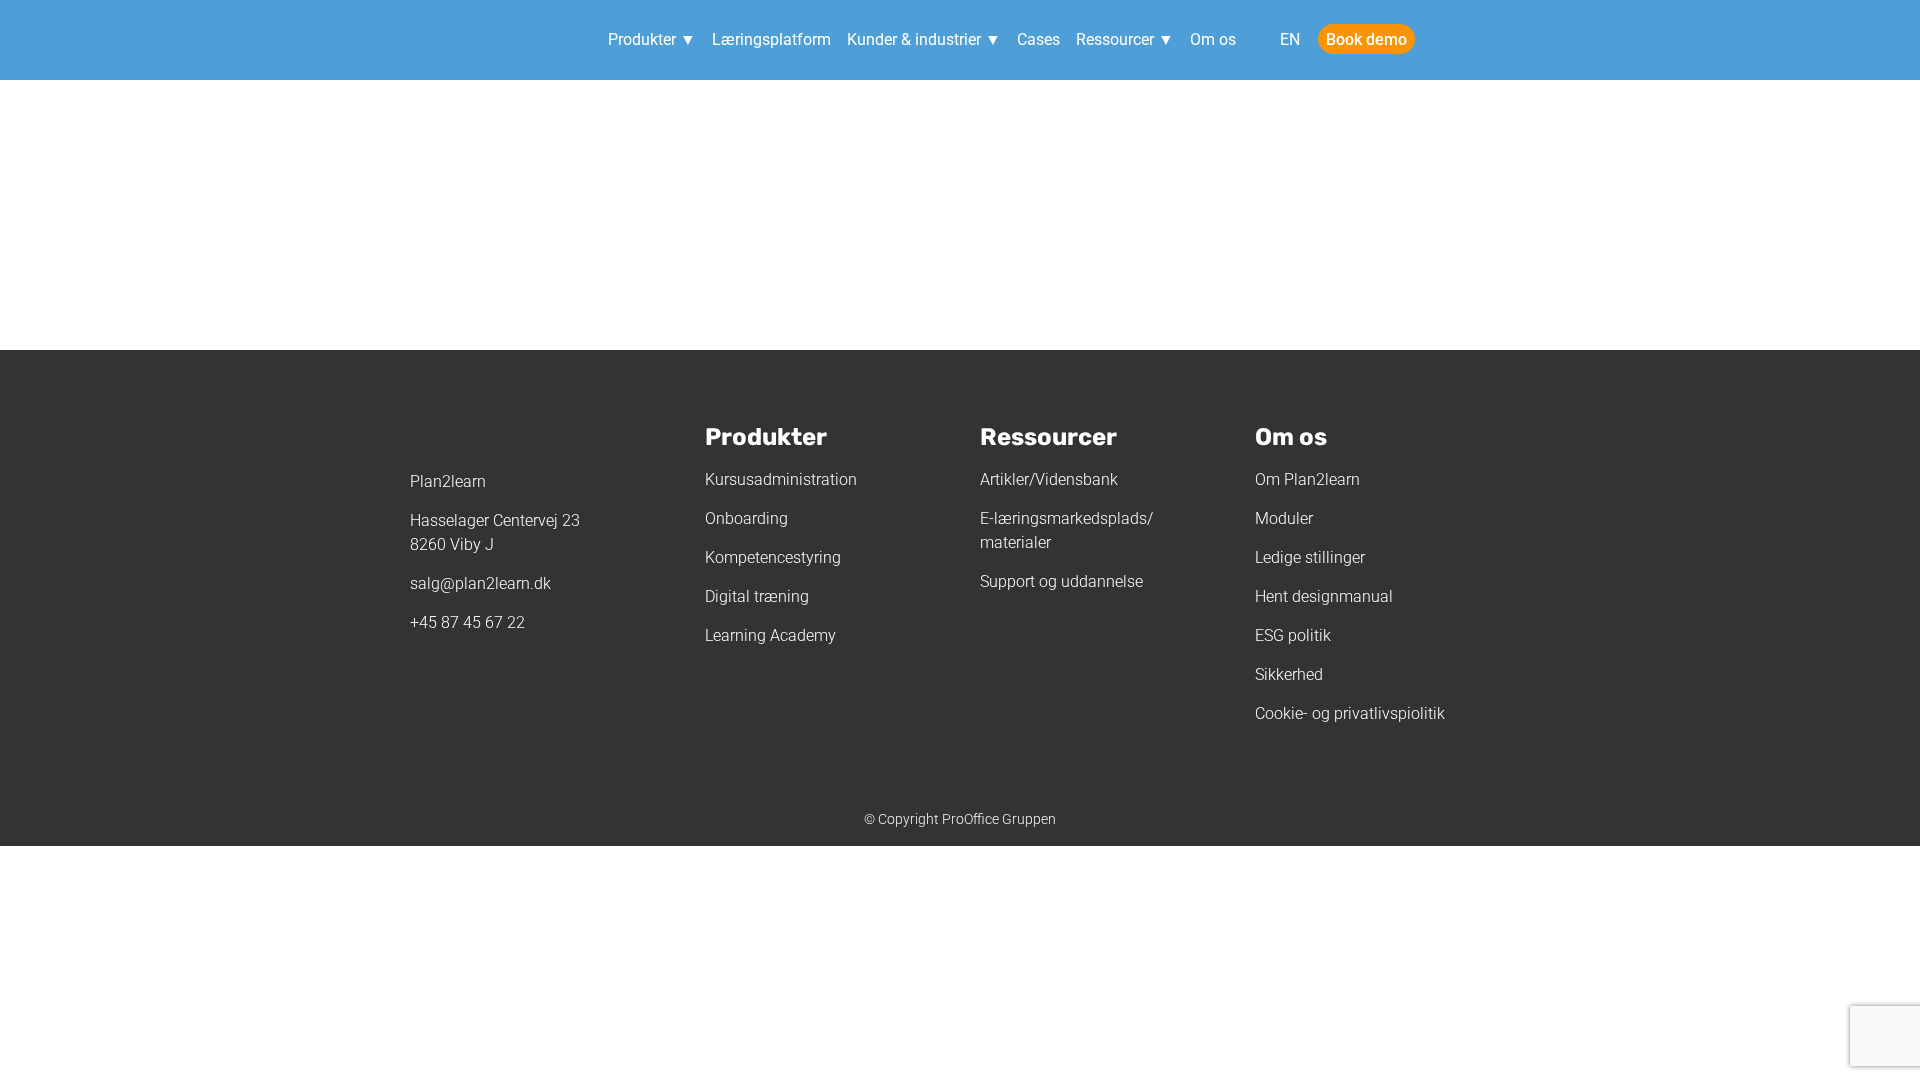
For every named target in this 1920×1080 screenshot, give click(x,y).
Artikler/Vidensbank (1049, 479)
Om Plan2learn (1307, 479)
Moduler (1284, 518)
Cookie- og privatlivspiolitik (1350, 713)
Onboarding (746, 518)
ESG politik (1293, 635)
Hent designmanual (1324, 596)
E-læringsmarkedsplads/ (1066, 518)
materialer (1015, 542)
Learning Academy (770, 635)
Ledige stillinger (1310, 557)
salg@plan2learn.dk (480, 583)
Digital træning (757, 596)
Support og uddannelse (1061, 581)
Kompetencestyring (773, 557)
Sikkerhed (1289, 674)
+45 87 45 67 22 (467, 622)
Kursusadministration (781, 479)
